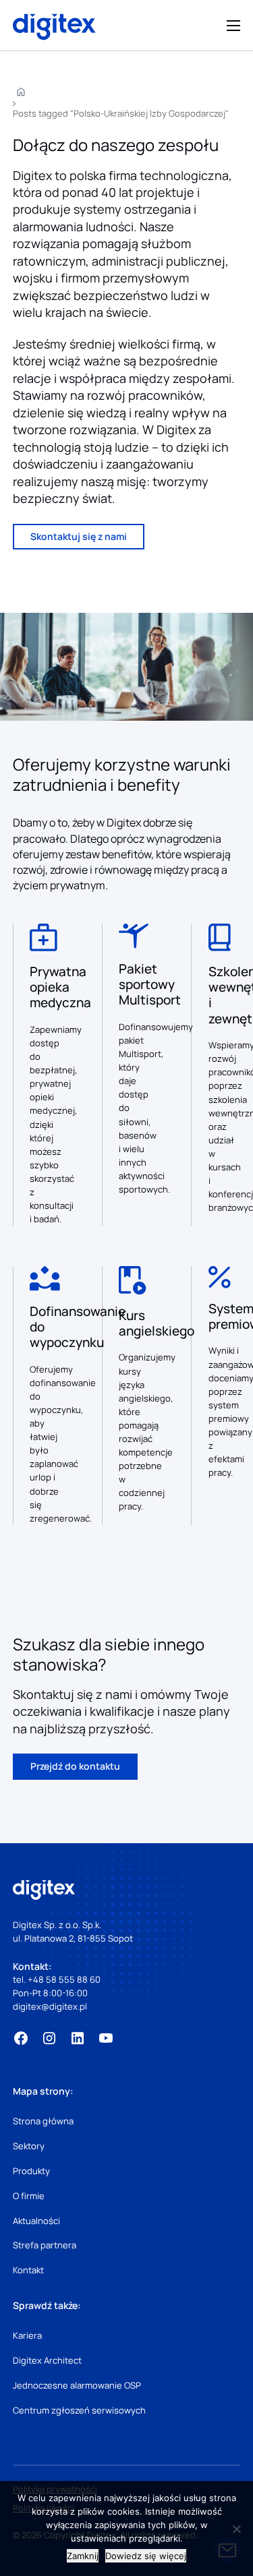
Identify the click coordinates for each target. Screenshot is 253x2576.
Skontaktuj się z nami (79, 536)
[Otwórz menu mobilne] (233, 26)
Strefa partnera (45, 2245)
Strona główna (43, 2121)
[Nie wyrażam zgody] (236, 2529)
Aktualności (36, 2221)
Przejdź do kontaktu (75, 1766)
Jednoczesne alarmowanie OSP (77, 2385)
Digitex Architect (47, 2360)
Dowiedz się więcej (146, 2556)
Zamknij (83, 2556)
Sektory (29, 2146)
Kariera (27, 2335)
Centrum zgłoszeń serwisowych (79, 2410)
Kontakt (28, 2270)
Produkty (31, 2171)
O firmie (29, 2196)
